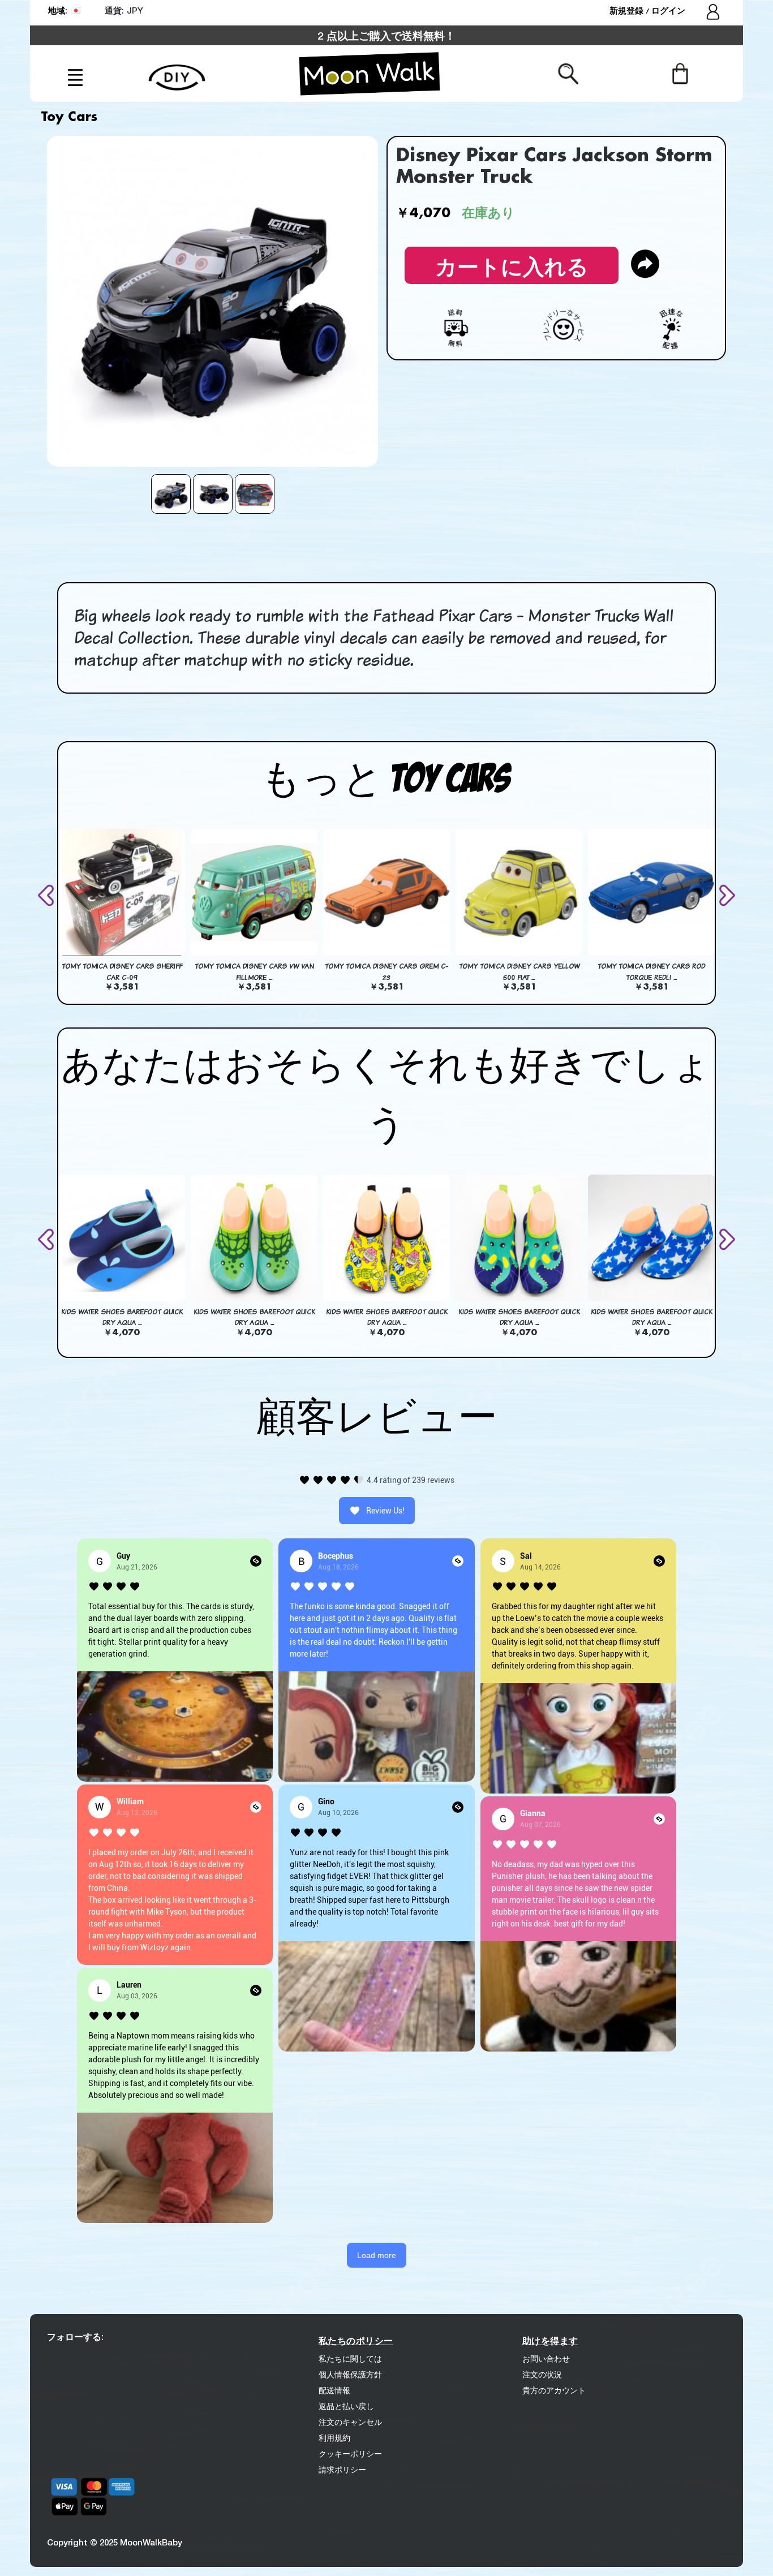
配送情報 (334, 2390)
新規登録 (628, 10)
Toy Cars (69, 118)
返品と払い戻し (346, 2406)
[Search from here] (568, 73)
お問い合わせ (546, 2359)
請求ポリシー (342, 2470)
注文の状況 (542, 2375)
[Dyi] (177, 71)
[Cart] (680, 73)
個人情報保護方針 (350, 2375)
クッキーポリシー (350, 2454)
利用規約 (334, 2438)
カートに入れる (512, 263)
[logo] (370, 74)
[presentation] (48, 895)
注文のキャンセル (350, 2422)
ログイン (668, 10)
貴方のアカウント (554, 2390)
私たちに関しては (350, 2359)
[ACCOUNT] (714, 13)
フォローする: (75, 2336)
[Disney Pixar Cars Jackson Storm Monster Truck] (171, 494)
